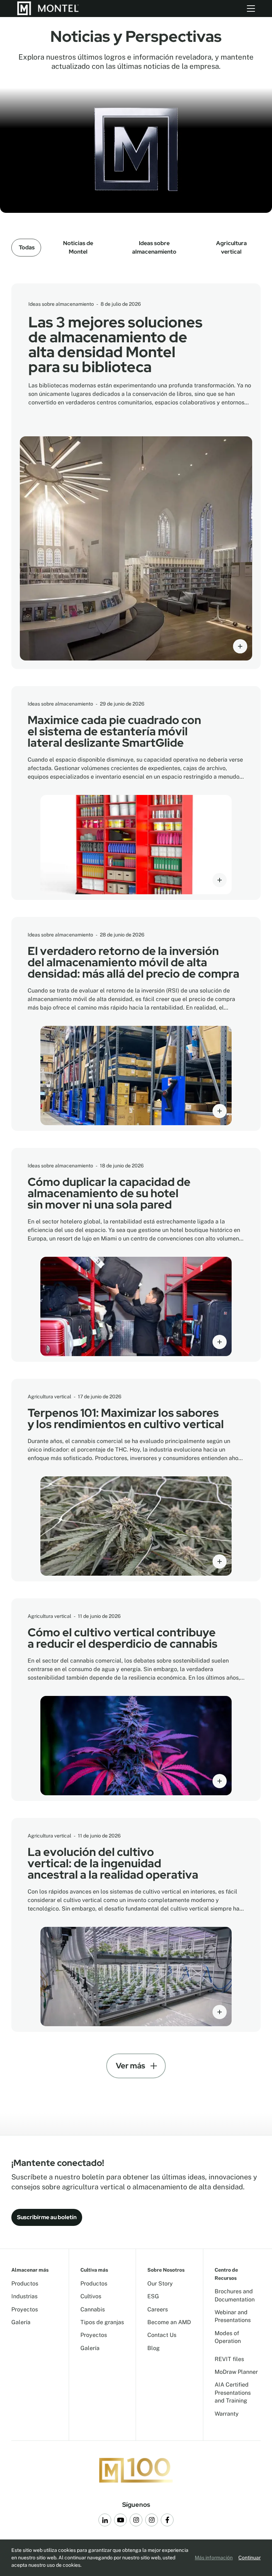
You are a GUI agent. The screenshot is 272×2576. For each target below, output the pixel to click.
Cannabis (93, 2309)
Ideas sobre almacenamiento (154, 247)
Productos (25, 2284)
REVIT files (229, 2359)
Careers (158, 2309)
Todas (27, 247)
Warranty (227, 2414)
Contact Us (162, 2335)
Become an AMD (169, 2322)
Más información (214, 2558)
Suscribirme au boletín (47, 2217)
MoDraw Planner (236, 2372)
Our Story (160, 2284)
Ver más (131, 2066)
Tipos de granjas (102, 2322)
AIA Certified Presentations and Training (233, 2393)
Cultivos (91, 2296)
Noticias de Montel (78, 247)
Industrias (24, 2296)
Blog (154, 2348)
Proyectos (25, 2309)
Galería (21, 2322)
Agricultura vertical (231, 247)
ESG (153, 2296)
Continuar (250, 2558)
